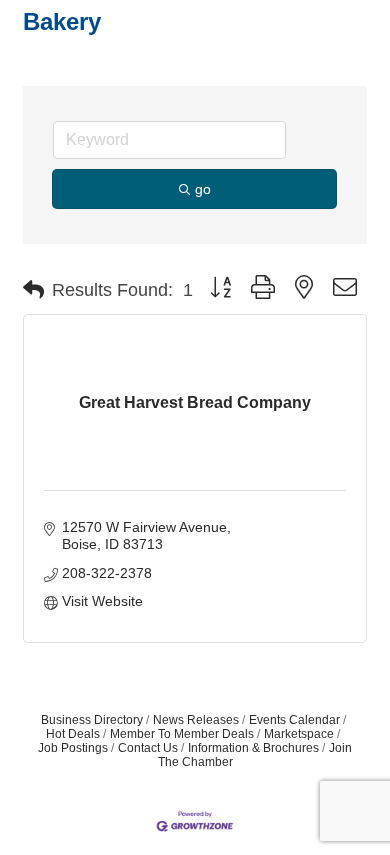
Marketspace (299, 734)
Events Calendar (294, 720)
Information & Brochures (253, 748)
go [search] (203, 189)
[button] (33, 290)
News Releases (196, 720)
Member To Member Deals (182, 734)
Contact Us (148, 748)
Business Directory (92, 720)
